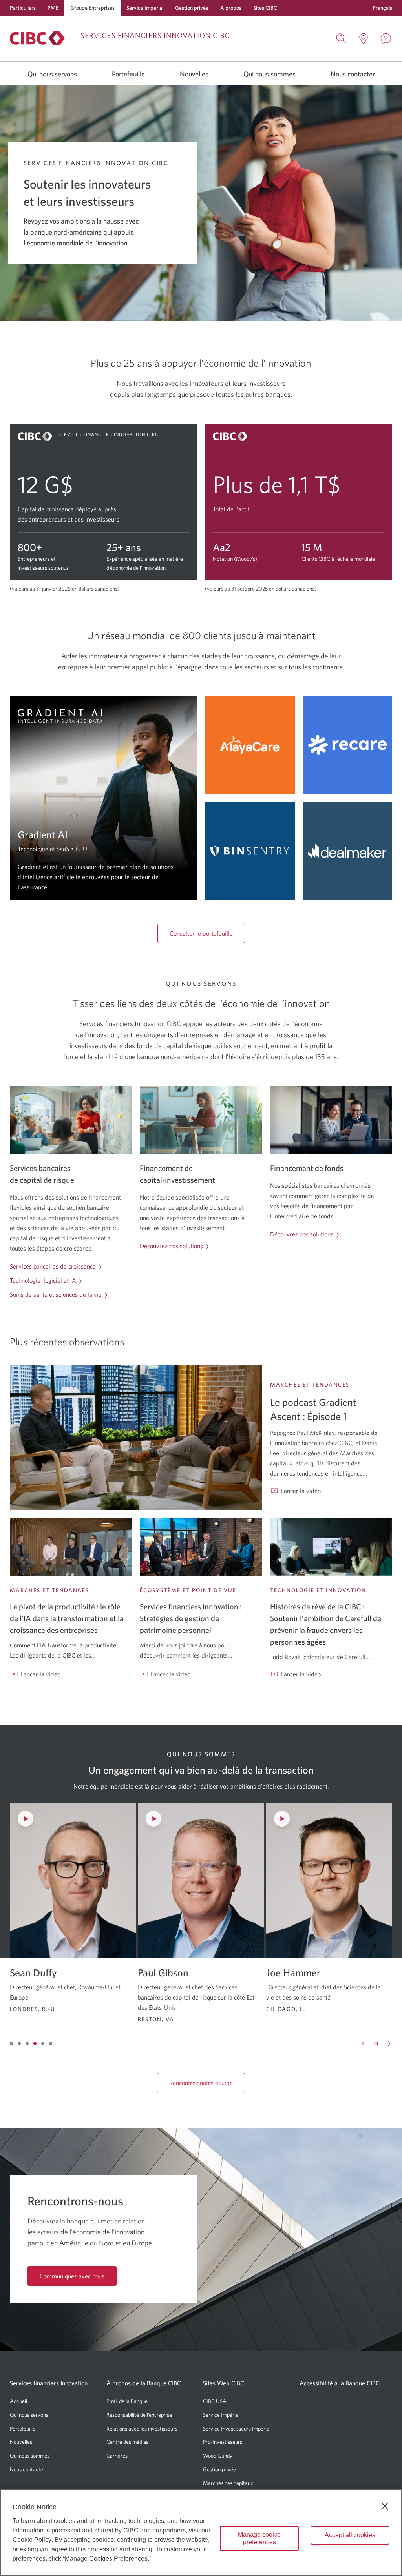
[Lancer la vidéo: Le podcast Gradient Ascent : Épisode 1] (136, 1437)
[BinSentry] (250, 851)
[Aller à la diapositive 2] (19, 2043)
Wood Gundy (218, 2456)
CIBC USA (215, 2401)
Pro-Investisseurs (223, 2442)
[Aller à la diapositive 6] (51, 2043)
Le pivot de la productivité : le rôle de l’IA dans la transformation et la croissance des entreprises (67, 1618)
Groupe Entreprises (92, 8)
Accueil (18, 2401)
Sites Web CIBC (224, 2383)
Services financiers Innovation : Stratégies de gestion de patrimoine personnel (191, 1618)
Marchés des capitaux (228, 2483)
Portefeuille (128, 74)
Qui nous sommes (270, 74)
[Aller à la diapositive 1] (11, 2043)
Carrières (117, 2456)
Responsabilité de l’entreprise (139, 2415)
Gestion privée (192, 8)
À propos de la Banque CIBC (144, 2383)
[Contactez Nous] (386, 38)
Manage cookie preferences (259, 2538)
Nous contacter (353, 74)
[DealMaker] (348, 851)
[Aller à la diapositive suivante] (389, 2043)
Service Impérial (145, 8)
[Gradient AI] (103, 798)
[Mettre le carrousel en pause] (376, 2043)
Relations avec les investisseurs (142, 2429)
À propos (231, 8)
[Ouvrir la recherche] (341, 38)
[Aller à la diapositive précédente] (363, 2043)
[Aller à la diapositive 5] (43, 2043)
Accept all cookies (350, 2535)
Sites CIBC (265, 8)
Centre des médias (127, 2442)
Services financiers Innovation (49, 2383)
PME (53, 8)
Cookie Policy (32, 2540)
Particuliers (23, 8)
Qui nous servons (52, 74)
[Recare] (348, 745)
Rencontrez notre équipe (201, 2083)
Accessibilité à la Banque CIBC (340, 2383)
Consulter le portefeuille (201, 933)
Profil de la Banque (127, 2401)
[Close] (385, 2506)
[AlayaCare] (250, 745)
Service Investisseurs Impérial (237, 2429)
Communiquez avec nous (72, 2276)
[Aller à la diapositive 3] (27, 2043)
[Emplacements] (364, 38)
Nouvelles (194, 74)
